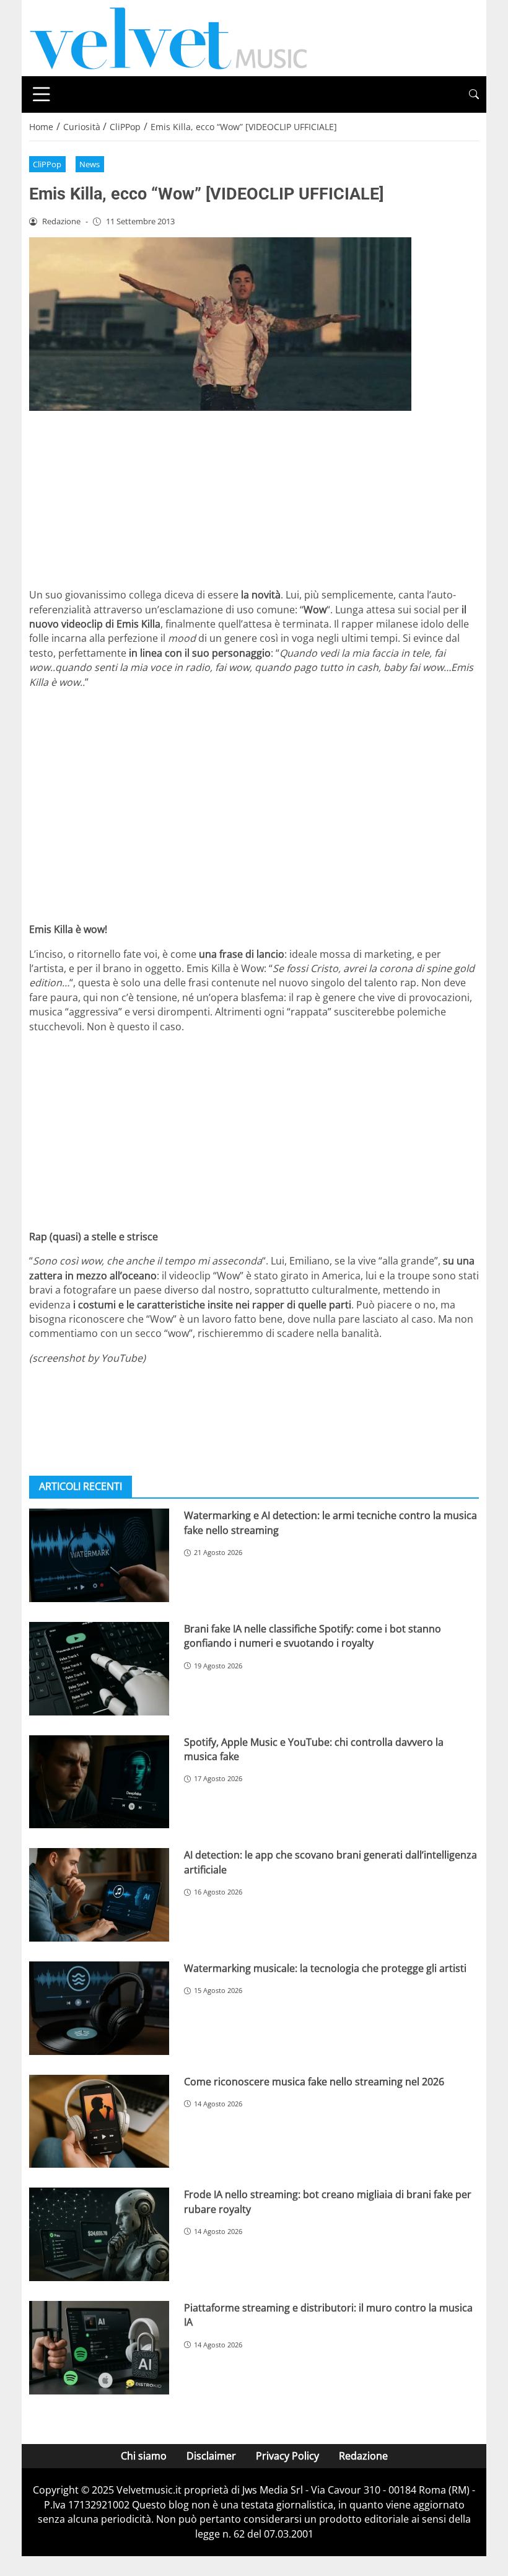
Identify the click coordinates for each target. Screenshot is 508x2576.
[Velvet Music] (169, 37)
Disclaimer (211, 2456)
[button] (474, 94)
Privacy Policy (287, 2456)
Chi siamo (144, 2456)
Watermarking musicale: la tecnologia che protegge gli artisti (325, 1968)
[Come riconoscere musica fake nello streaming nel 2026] (99, 2122)
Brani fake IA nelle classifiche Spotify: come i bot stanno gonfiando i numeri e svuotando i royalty (313, 1636)
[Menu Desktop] (42, 94)
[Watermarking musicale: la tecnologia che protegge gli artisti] (99, 2008)
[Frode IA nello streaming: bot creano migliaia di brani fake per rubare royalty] (99, 2234)
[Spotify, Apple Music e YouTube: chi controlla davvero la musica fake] (99, 1782)
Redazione (363, 2456)
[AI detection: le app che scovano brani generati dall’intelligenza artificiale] (99, 1895)
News (90, 164)
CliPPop (47, 164)
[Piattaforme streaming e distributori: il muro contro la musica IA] (99, 2348)
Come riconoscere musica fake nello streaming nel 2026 (314, 2082)
